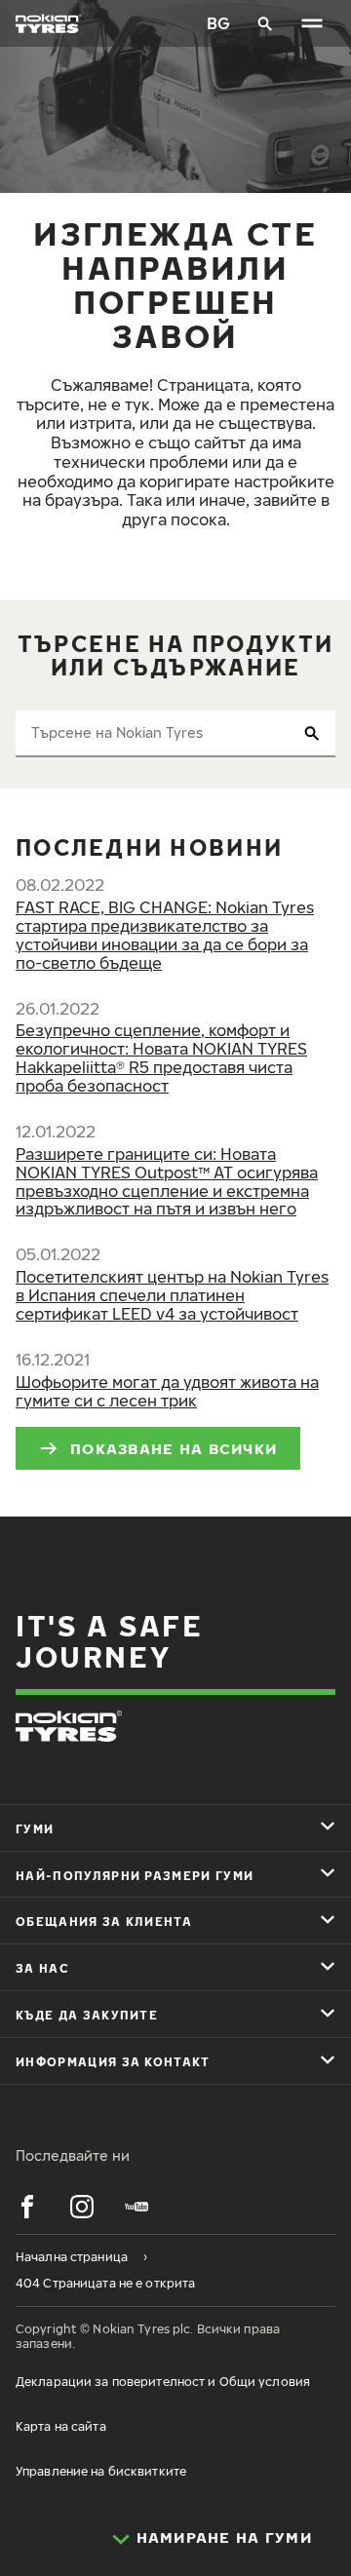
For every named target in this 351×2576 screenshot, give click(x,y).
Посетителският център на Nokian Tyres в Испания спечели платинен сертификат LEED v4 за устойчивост (172, 1295)
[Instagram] (82, 2207)
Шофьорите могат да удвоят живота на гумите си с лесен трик (167, 1391)
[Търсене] (265, 23)
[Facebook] (27, 2207)
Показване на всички (174, 1448)
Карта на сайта (61, 2426)
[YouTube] (136, 2207)
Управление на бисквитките (101, 2471)
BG (218, 23)
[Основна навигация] (312, 23)
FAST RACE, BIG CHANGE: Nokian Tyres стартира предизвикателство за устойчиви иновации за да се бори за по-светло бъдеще (165, 935)
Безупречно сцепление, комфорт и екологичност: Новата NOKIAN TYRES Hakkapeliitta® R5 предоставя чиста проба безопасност (161, 1058)
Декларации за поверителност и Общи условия (163, 2382)
